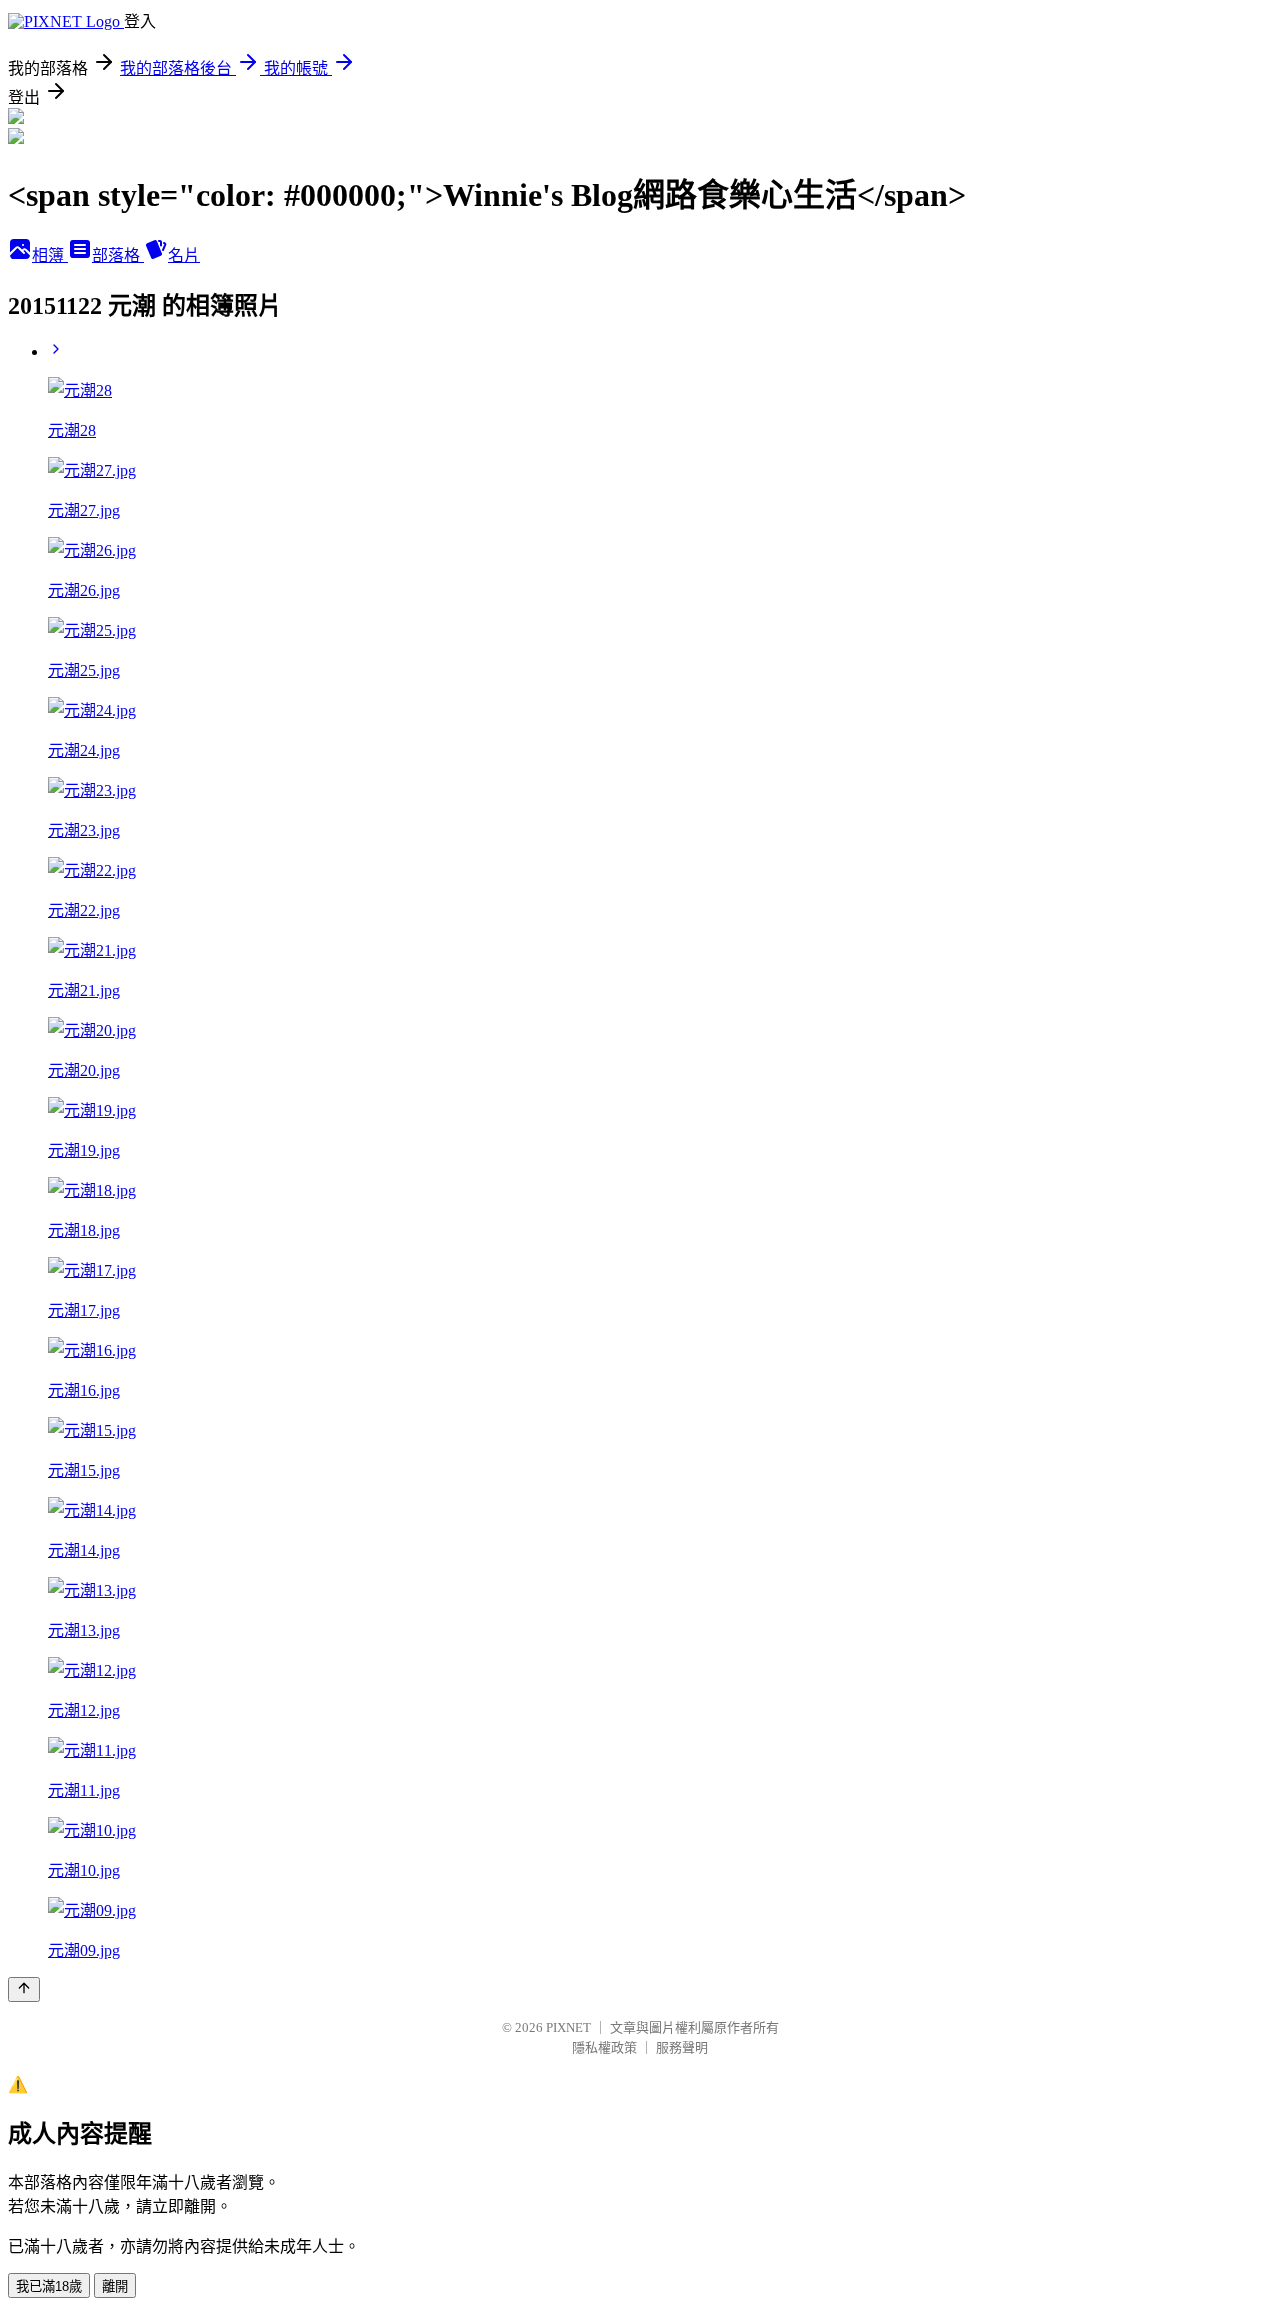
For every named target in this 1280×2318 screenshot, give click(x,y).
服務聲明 (682, 2047)
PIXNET (568, 2027)
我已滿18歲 (49, 2286)
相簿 (50, 255)
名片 (184, 255)
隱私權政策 (604, 2047)
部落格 (118, 255)
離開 (115, 2286)
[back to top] (24, 1989)
